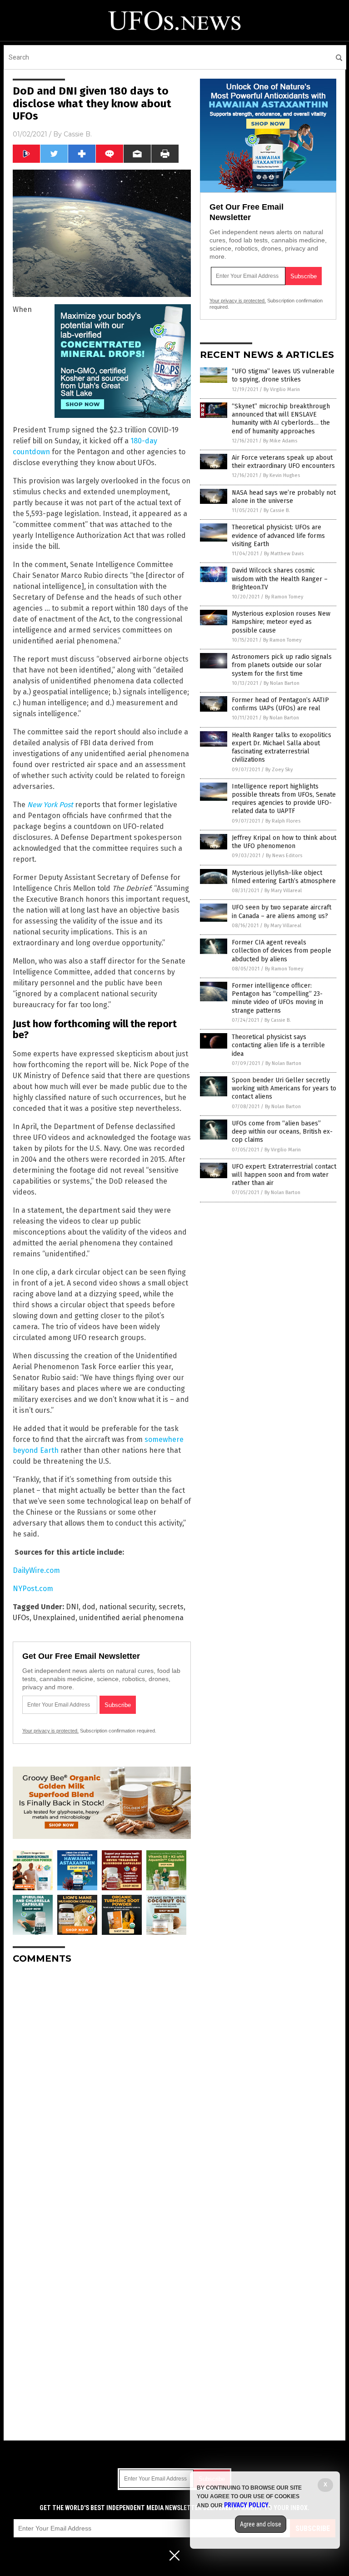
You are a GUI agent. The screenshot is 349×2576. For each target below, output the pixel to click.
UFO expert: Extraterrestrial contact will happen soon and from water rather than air (284, 1175)
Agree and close (261, 2524)
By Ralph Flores (283, 821)
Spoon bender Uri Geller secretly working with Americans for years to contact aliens (284, 1088)
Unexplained (54, 1618)
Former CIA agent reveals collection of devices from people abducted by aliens (282, 951)
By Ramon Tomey (284, 597)
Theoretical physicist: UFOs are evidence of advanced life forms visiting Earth (278, 535)
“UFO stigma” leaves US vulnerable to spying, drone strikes (283, 375)
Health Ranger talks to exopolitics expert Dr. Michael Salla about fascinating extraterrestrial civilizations (282, 748)
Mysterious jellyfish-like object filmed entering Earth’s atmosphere (284, 877)
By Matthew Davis (284, 554)
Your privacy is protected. (50, 1731)
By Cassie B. (277, 510)
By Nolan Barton (282, 683)
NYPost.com (33, 1589)
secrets (171, 1607)
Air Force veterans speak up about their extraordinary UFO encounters (283, 462)
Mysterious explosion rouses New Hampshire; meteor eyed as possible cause (281, 622)
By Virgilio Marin (282, 389)
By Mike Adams (280, 441)
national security (127, 1607)
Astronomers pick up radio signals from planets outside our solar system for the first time (282, 665)
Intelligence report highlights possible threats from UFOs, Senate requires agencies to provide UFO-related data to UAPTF (284, 799)
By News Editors (284, 856)
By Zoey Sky (279, 770)
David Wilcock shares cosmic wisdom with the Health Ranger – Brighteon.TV (280, 579)
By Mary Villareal (283, 891)
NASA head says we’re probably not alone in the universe (284, 497)
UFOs (21, 1618)
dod (89, 1607)
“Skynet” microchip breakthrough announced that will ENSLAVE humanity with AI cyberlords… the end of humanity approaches (281, 419)
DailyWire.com (36, 1570)
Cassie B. (78, 134)
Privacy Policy (246, 2505)
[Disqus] (102, 2085)
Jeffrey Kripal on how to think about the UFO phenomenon (284, 842)
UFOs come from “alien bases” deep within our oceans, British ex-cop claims (282, 1132)
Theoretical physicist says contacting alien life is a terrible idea (278, 1045)
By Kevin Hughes (282, 475)
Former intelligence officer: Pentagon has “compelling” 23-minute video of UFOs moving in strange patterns (277, 998)
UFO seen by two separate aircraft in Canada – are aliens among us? (282, 911)
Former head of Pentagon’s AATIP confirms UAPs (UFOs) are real (280, 704)
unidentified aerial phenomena (131, 1618)
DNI (72, 1607)
